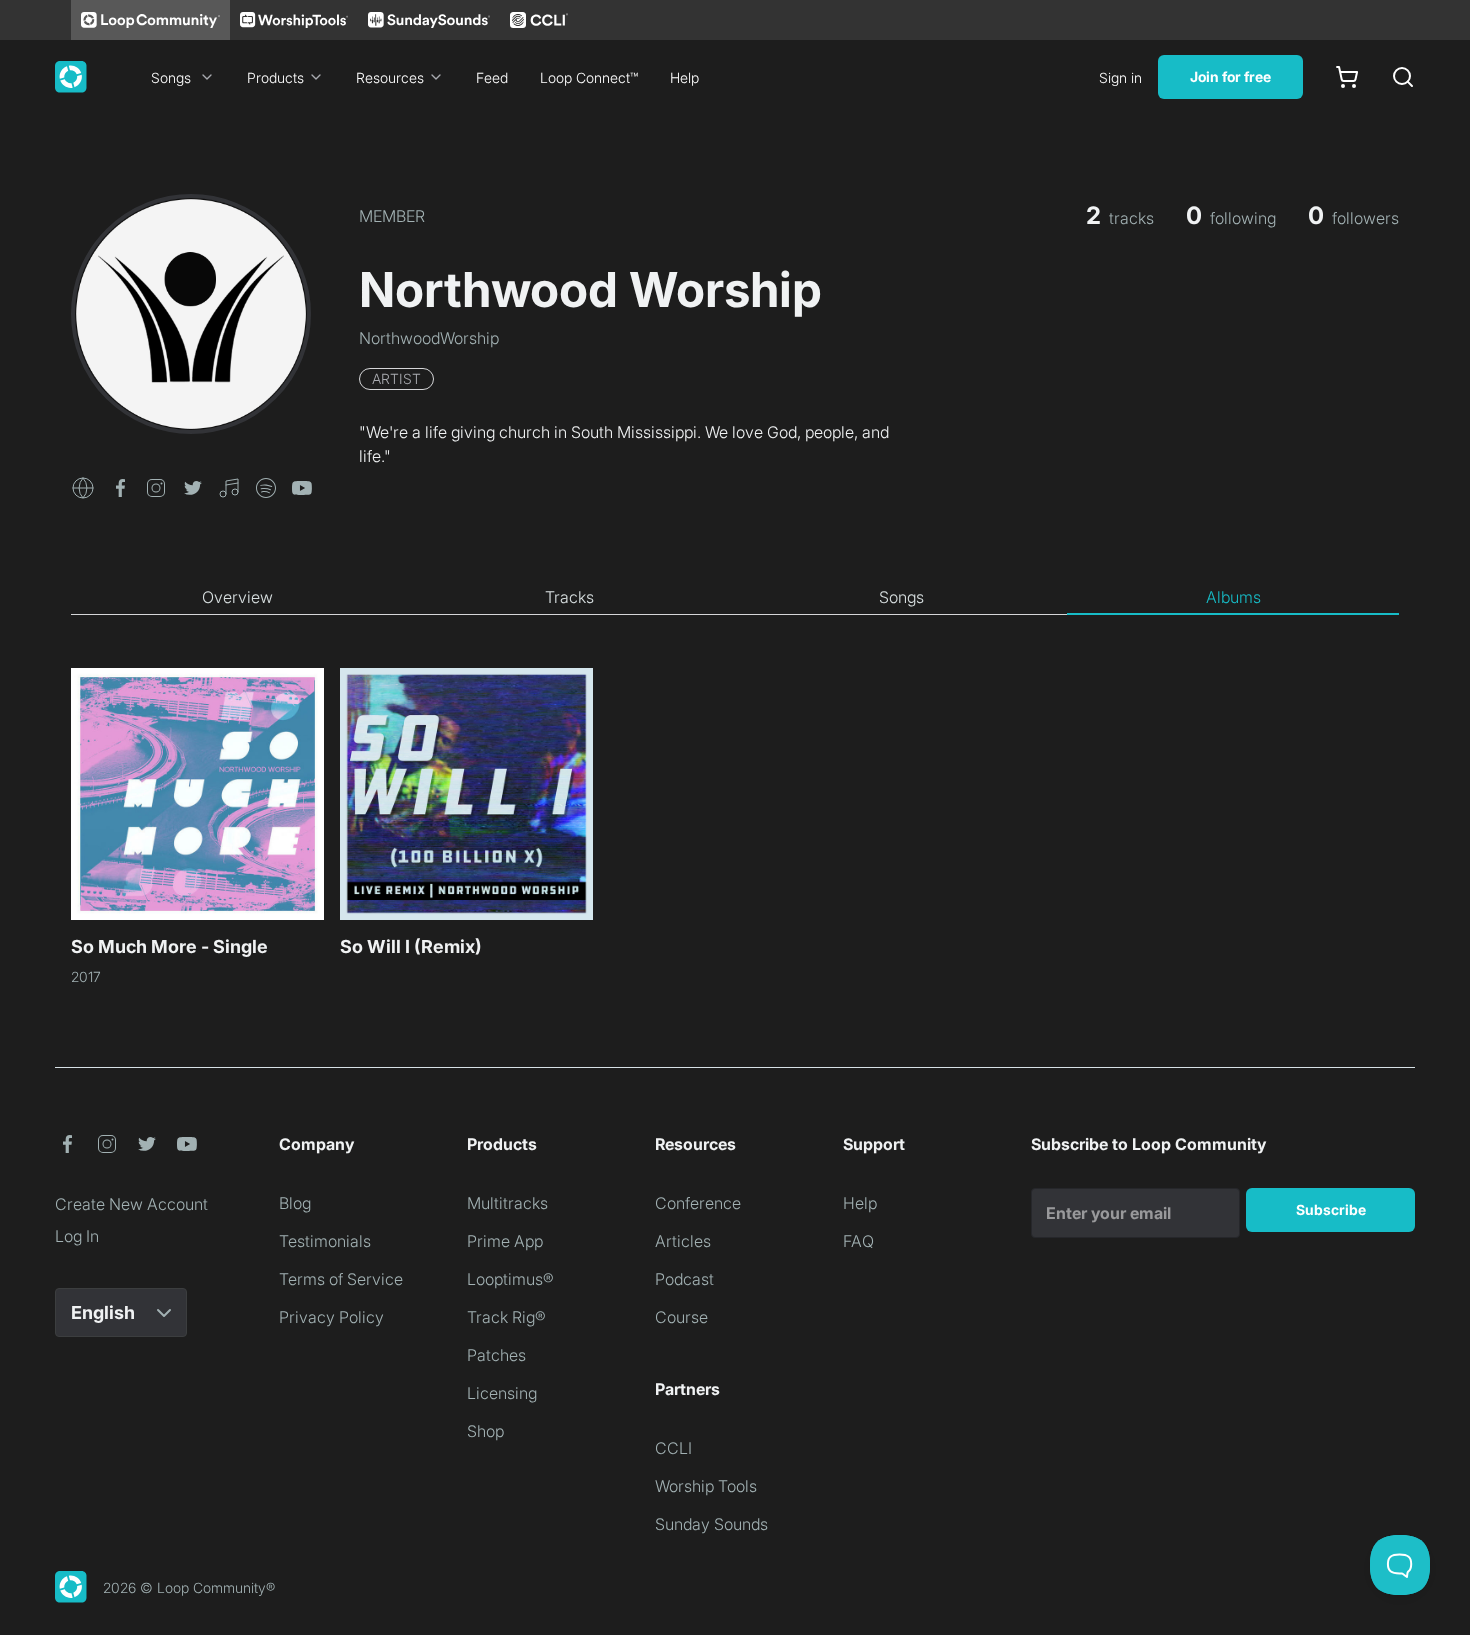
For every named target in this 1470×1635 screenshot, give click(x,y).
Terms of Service (341, 1279)
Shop (485, 1431)
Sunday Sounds (711, 1524)
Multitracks (507, 1203)
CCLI (673, 1448)
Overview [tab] (237, 597)
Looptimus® (510, 1279)
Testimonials (325, 1241)
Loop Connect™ (589, 77)
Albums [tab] (1233, 597)
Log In (77, 1236)
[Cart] (1347, 77)
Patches (496, 1355)
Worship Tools (706, 1486)
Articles (683, 1241)
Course (681, 1317)
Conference (698, 1203)
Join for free (1230, 76)
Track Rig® (506, 1317)
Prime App (505, 1241)
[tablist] (735, 598)
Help (684, 77)
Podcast (684, 1279)
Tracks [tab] (569, 597)
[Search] (1403, 77)
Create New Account (131, 1204)
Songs (171, 77)
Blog (295, 1203)
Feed (492, 77)
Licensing (502, 1393)
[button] (83, 486)
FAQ (858, 1241)
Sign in (1120, 77)
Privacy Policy (331, 1317)
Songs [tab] (901, 597)
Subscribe (1331, 1209)
